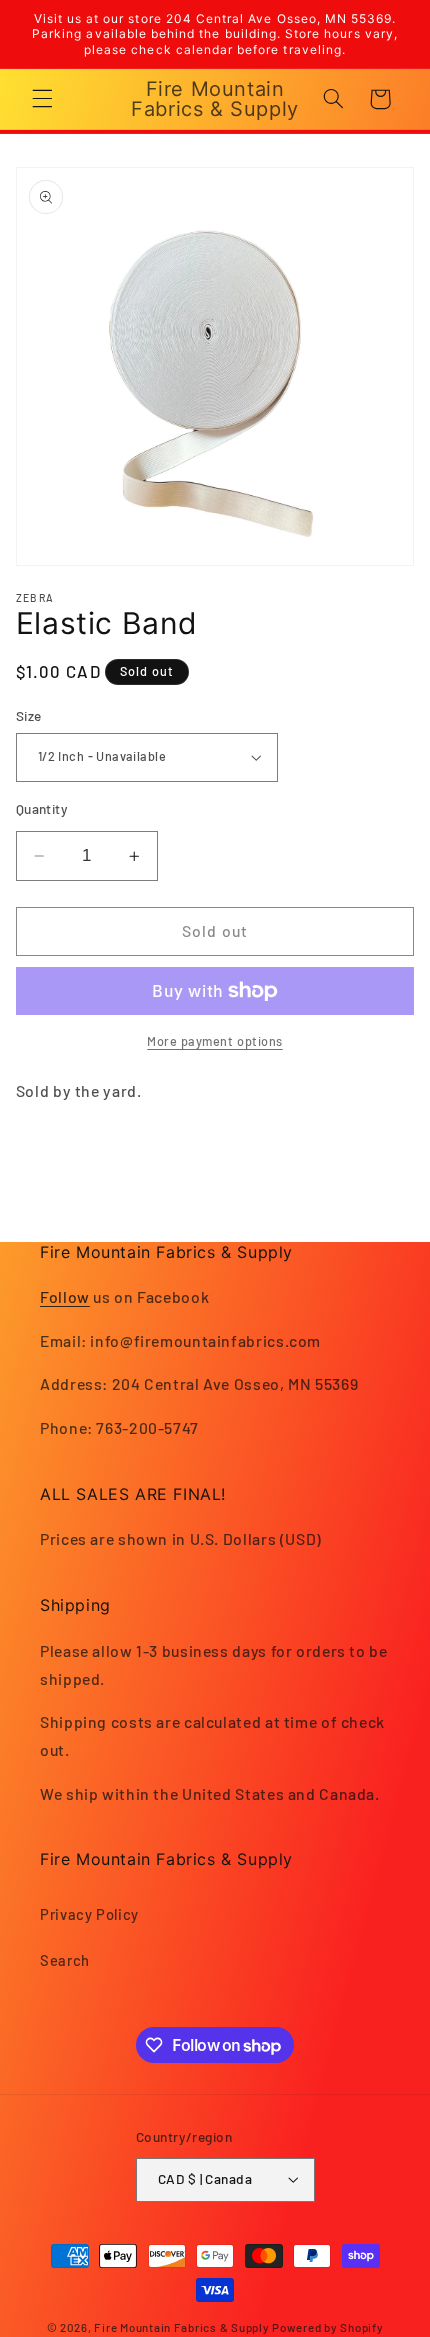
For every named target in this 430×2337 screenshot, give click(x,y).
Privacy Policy (89, 1914)
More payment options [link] (215, 1041)
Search (65, 1960)
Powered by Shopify (327, 2327)
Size (29, 715)
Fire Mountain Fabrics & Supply (181, 2327)
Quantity (42, 808)
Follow (65, 1296)
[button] (42, 99)
